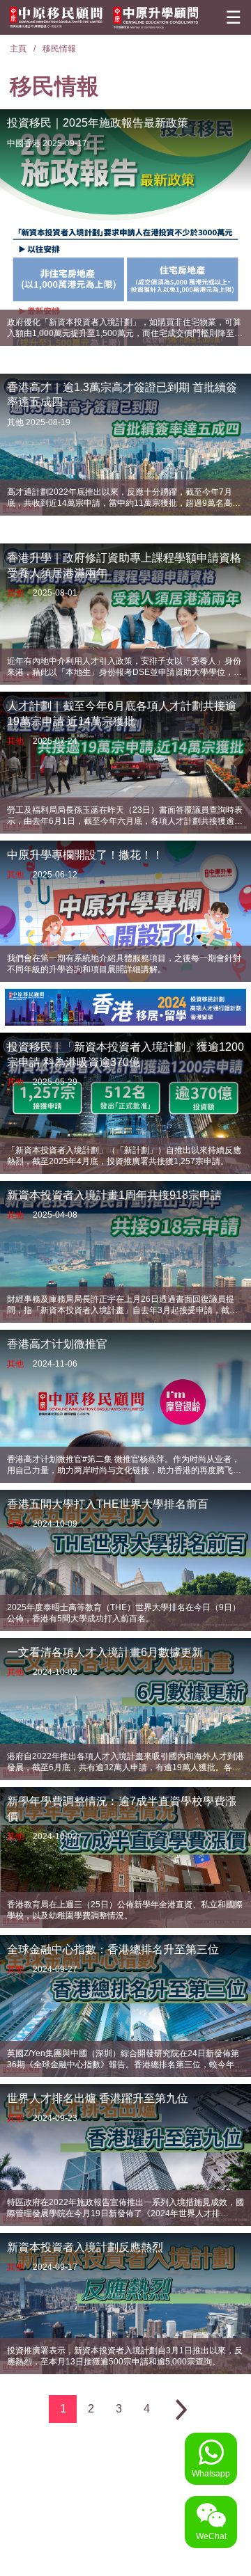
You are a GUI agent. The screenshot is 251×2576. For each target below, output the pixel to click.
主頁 (18, 49)
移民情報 (59, 49)
